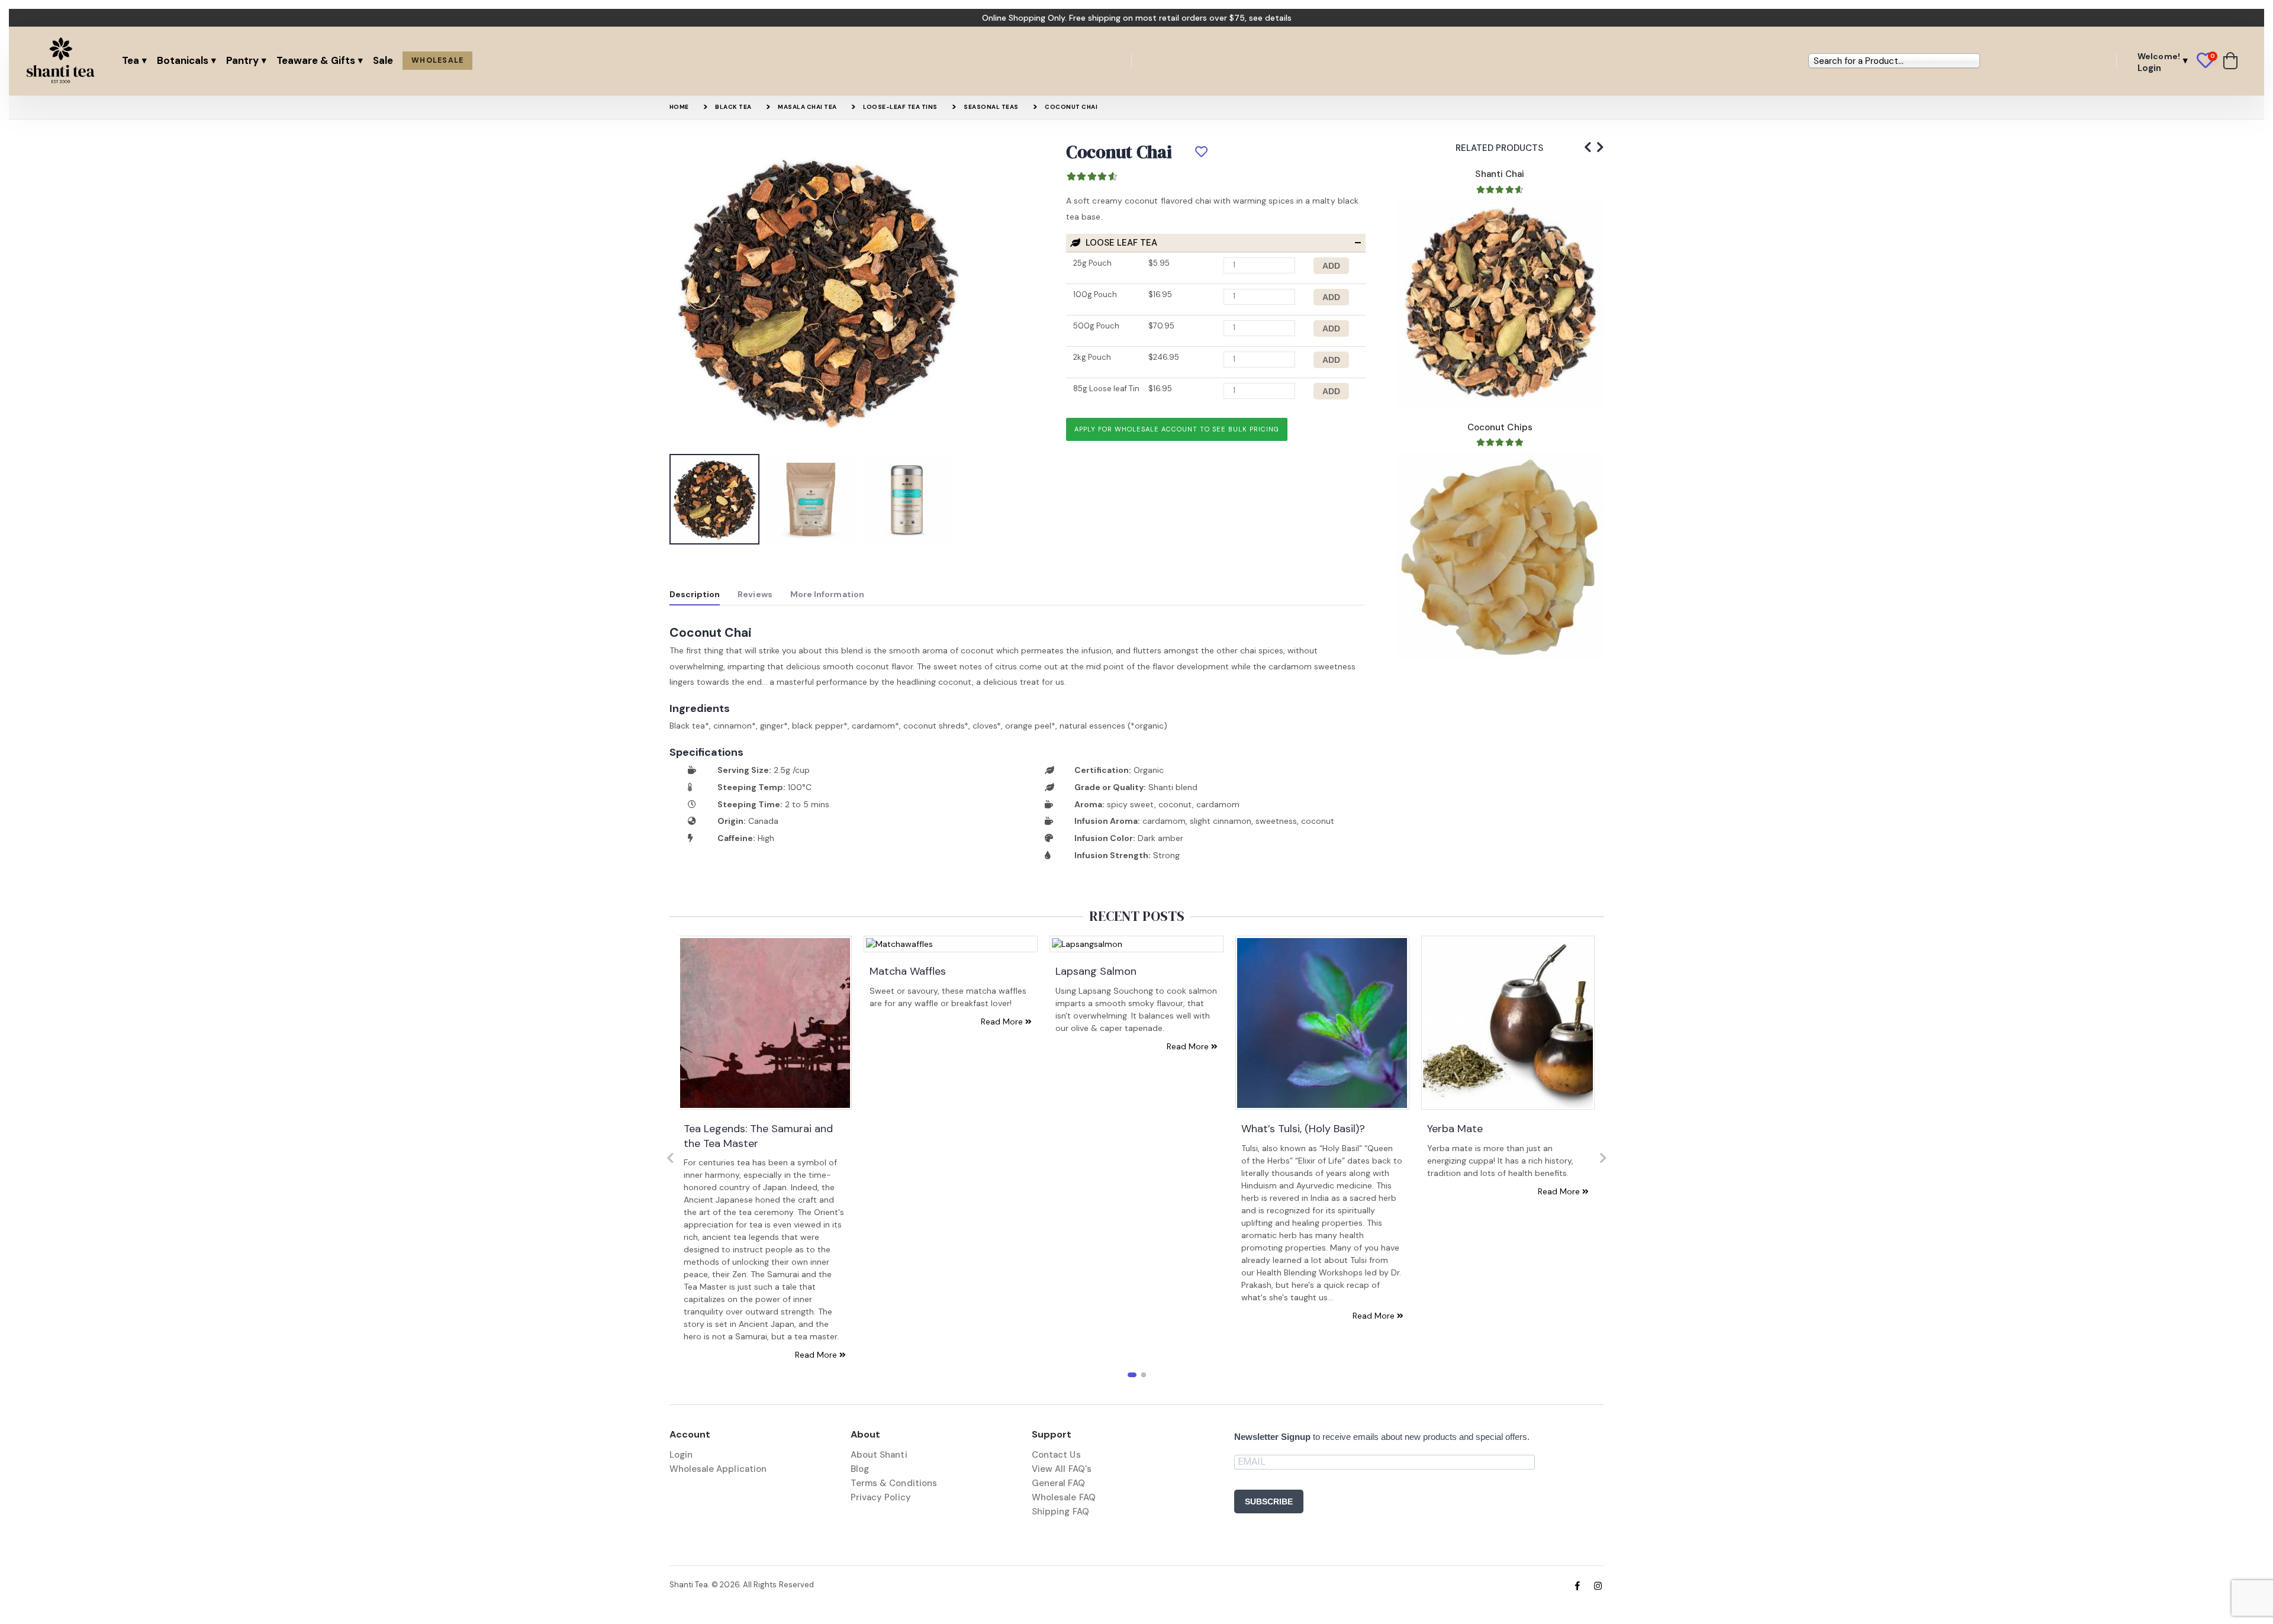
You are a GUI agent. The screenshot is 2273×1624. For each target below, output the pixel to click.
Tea (131, 60)
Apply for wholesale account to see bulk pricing (1177, 429)
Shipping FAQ (1060, 1512)
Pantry (242, 60)
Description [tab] (695, 594)
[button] (2210, 61)
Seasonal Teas (991, 107)
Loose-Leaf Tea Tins (900, 107)
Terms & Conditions (894, 1483)
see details (1270, 18)
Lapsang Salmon (1096, 971)
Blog (860, 1469)
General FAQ (1058, 1483)
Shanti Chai (1500, 174)
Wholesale (437, 60)
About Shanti (879, 1455)
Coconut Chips (1500, 427)
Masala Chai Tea (807, 107)
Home (679, 107)
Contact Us (1056, 1455)
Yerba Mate (1455, 1129)
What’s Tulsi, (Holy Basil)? (1303, 1129)
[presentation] (687, 295)
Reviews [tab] (755, 594)
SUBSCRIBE (1269, 1501)
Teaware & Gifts (316, 60)
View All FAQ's (1062, 1469)
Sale (383, 60)
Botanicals (183, 60)
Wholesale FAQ (1064, 1497)
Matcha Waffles (908, 971)
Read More (817, 1355)
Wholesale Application (718, 1469)
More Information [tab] (827, 594)
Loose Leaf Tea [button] (1120, 243)
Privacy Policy (881, 1497)
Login (681, 1455)
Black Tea (733, 107)
